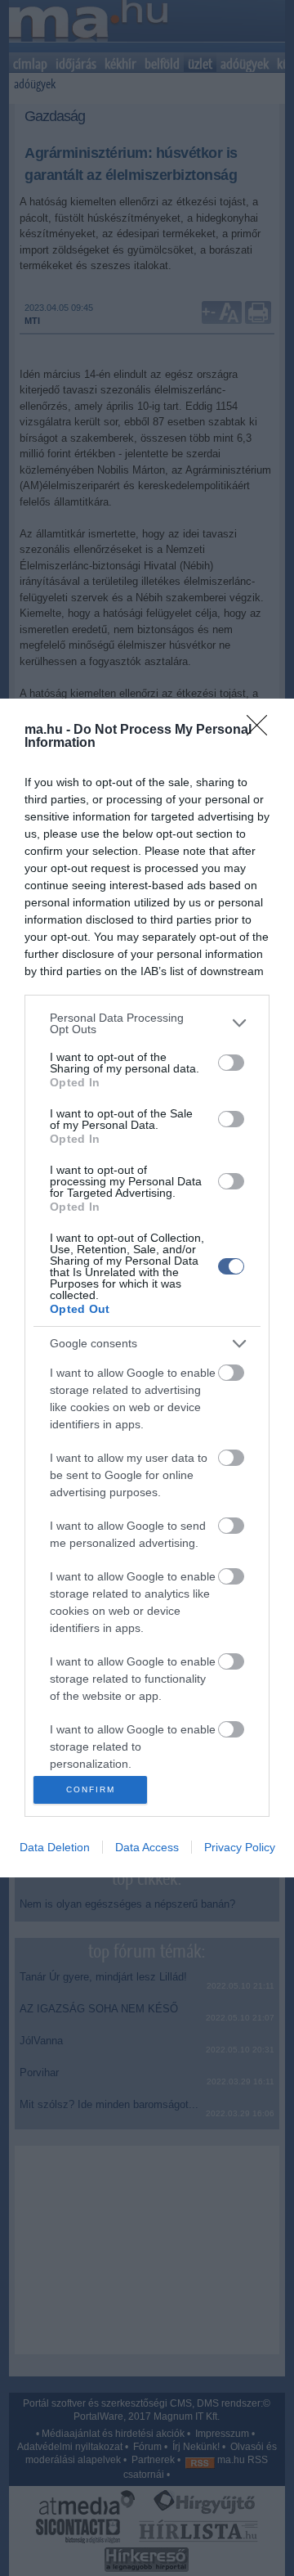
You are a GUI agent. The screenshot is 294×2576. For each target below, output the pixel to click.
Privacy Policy (240, 1847)
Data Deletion (55, 1847)
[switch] (231, 1063)
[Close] (262, 731)
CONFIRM (91, 1789)
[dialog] (147, 1288)
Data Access (147, 1847)
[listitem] (147, 1023)
